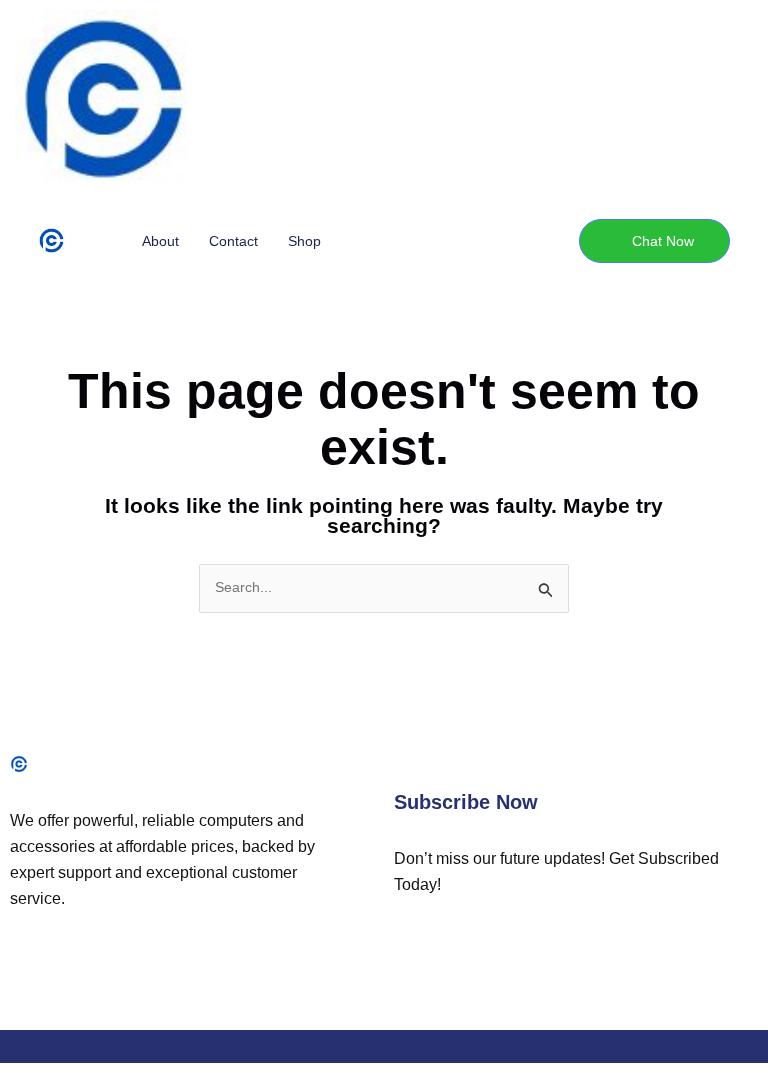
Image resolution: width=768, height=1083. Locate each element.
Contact (233, 241)
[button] (654, 241)
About (160, 241)
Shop (304, 241)
